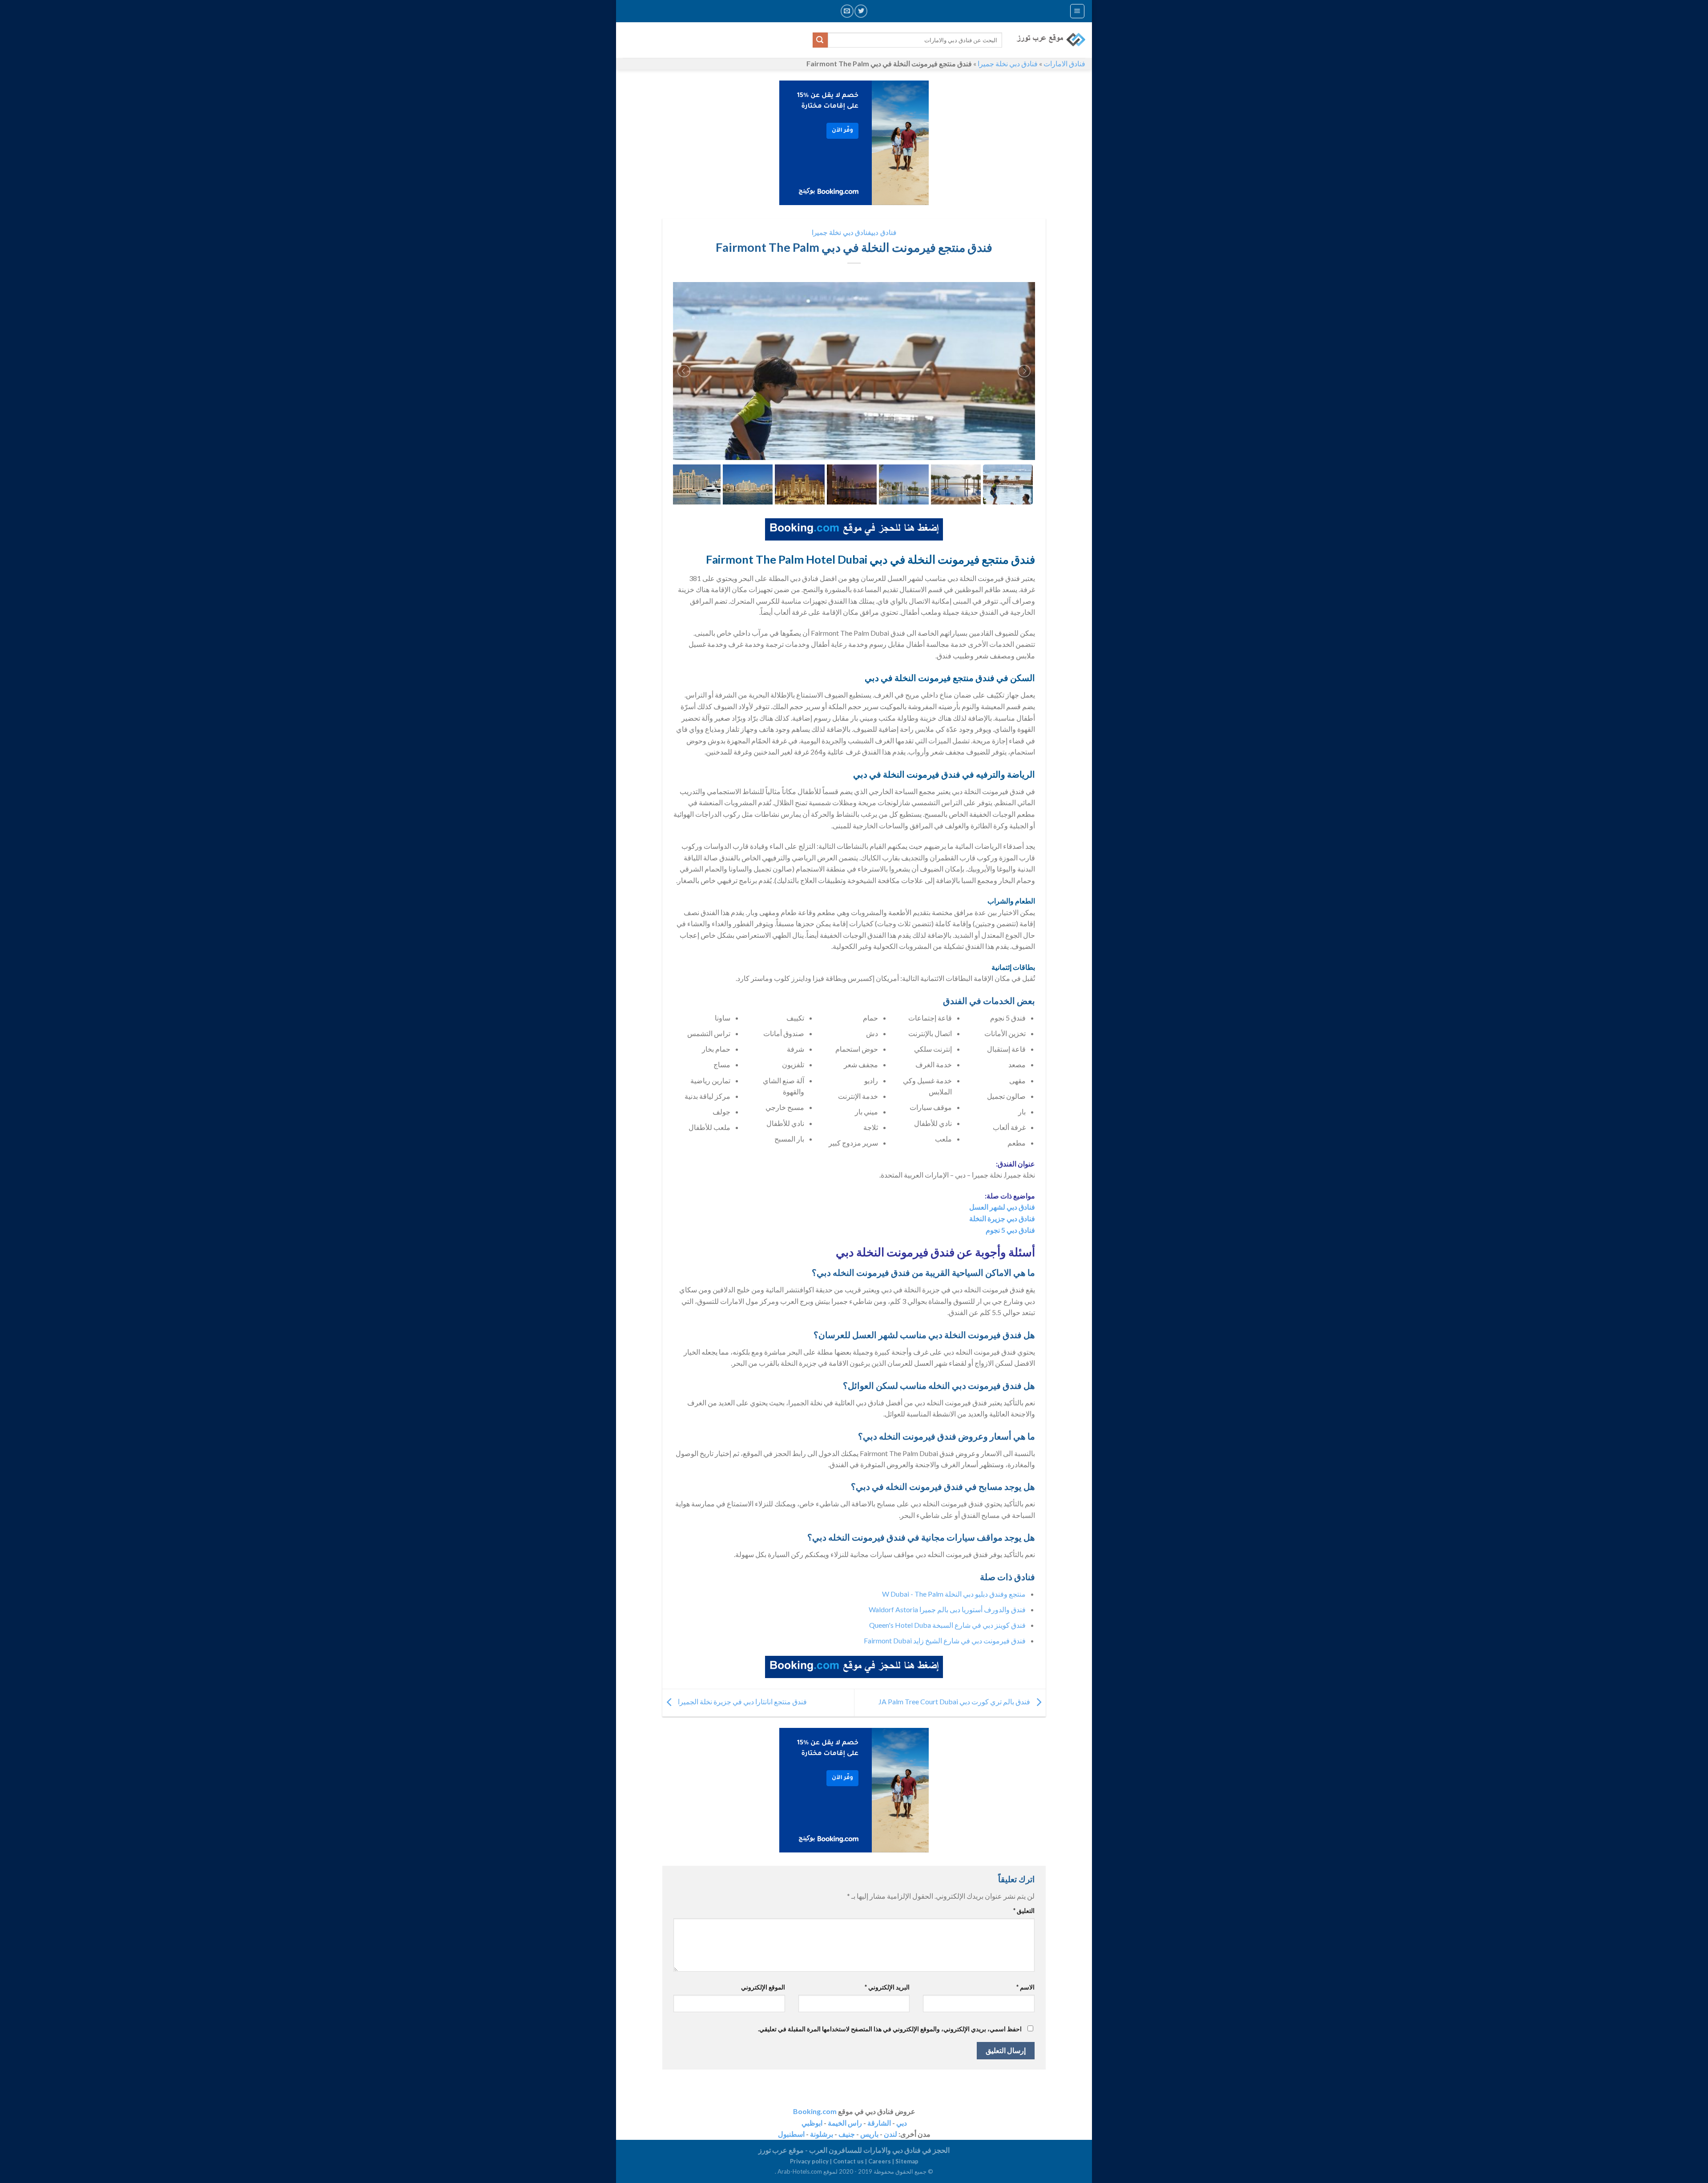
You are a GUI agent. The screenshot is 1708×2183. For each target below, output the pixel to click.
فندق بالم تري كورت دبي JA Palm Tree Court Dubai (955, 1701)
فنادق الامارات (1064, 63)
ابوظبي (812, 2123)
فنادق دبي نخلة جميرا (1008, 63)
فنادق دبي (884, 232)
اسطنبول (791, 2134)
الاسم (1025, 1987)
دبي (902, 2123)
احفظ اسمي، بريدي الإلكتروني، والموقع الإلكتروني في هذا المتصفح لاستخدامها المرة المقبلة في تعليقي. (890, 2029)
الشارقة (879, 2123)
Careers (880, 2161)
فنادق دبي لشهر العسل (1002, 1207)
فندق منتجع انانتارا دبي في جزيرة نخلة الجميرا (742, 1701)
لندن (890, 2134)
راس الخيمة (845, 2123)
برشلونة (822, 2134)
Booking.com (815, 2111)
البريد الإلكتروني (887, 1987)
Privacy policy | (812, 2161)
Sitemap (907, 2161)
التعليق (1024, 1911)
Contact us (848, 2161)
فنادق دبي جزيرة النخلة (1002, 1218)
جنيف (847, 2134)
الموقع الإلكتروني (763, 1987)
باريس (869, 2134)
